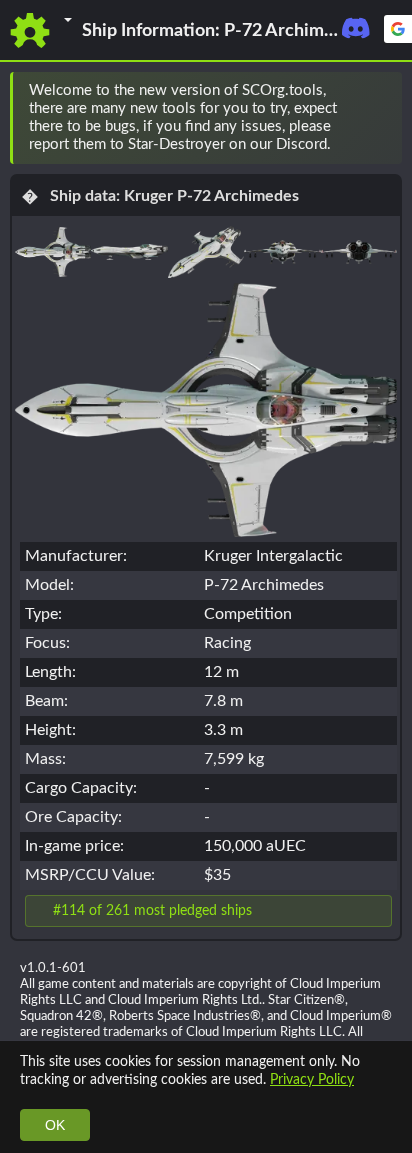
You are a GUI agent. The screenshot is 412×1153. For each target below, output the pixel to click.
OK (55, 1125)
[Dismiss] (378, 118)
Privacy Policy (312, 1079)
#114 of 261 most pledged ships (152, 910)
